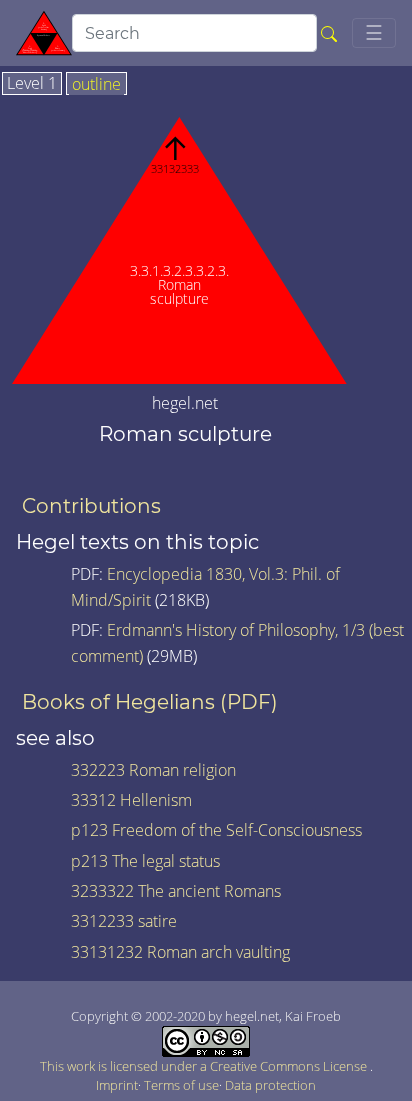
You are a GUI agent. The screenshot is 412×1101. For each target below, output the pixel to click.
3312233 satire (124, 921)
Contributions (91, 506)
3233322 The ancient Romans (176, 891)
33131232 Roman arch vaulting (180, 952)
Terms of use (181, 1085)
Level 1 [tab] (32, 84)
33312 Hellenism (131, 800)
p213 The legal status (145, 861)
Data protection (270, 1085)
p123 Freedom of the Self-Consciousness (216, 830)
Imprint (117, 1085)
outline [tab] (96, 85)
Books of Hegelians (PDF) (150, 702)
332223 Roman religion (153, 770)
